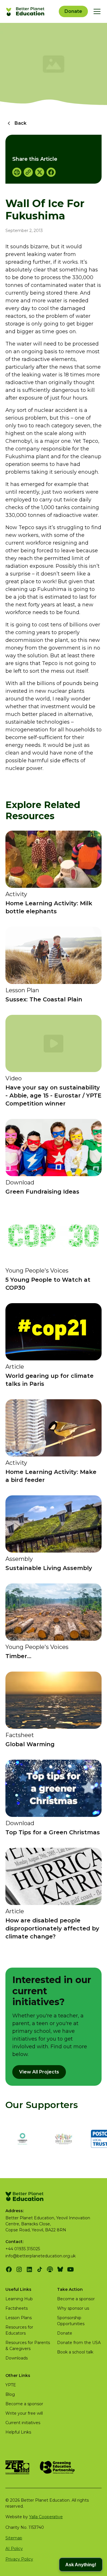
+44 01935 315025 (23, 2249)
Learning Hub (19, 2299)
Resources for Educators (19, 2330)
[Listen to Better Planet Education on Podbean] (50, 2269)
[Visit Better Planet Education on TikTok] (40, 2269)
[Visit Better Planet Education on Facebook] (9, 2269)
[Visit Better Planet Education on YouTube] (70, 2269)
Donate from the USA (79, 2343)
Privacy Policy (19, 2559)
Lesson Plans (19, 2318)
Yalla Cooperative (46, 2517)
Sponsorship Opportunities (71, 2321)
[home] (26, 11)
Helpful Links (18, 2432)
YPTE (11, 2385)
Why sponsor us (73, 2308)
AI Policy (14, 2549)
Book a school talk (75, 2352)
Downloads (17, 2358)
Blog (10, 2394)
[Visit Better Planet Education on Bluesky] (60, 2269)
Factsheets (17, 2308)
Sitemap (14, 2538)
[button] (96, 11)
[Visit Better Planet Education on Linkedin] (29, 2269)
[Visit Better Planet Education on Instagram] (19, 2269)
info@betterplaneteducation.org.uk (41, 2256)
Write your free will (24, 2413)
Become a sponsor (76, 2299)
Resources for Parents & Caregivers (28, 2346)
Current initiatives (23, 2423)
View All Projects (39, 2072)
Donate (73, 11)
